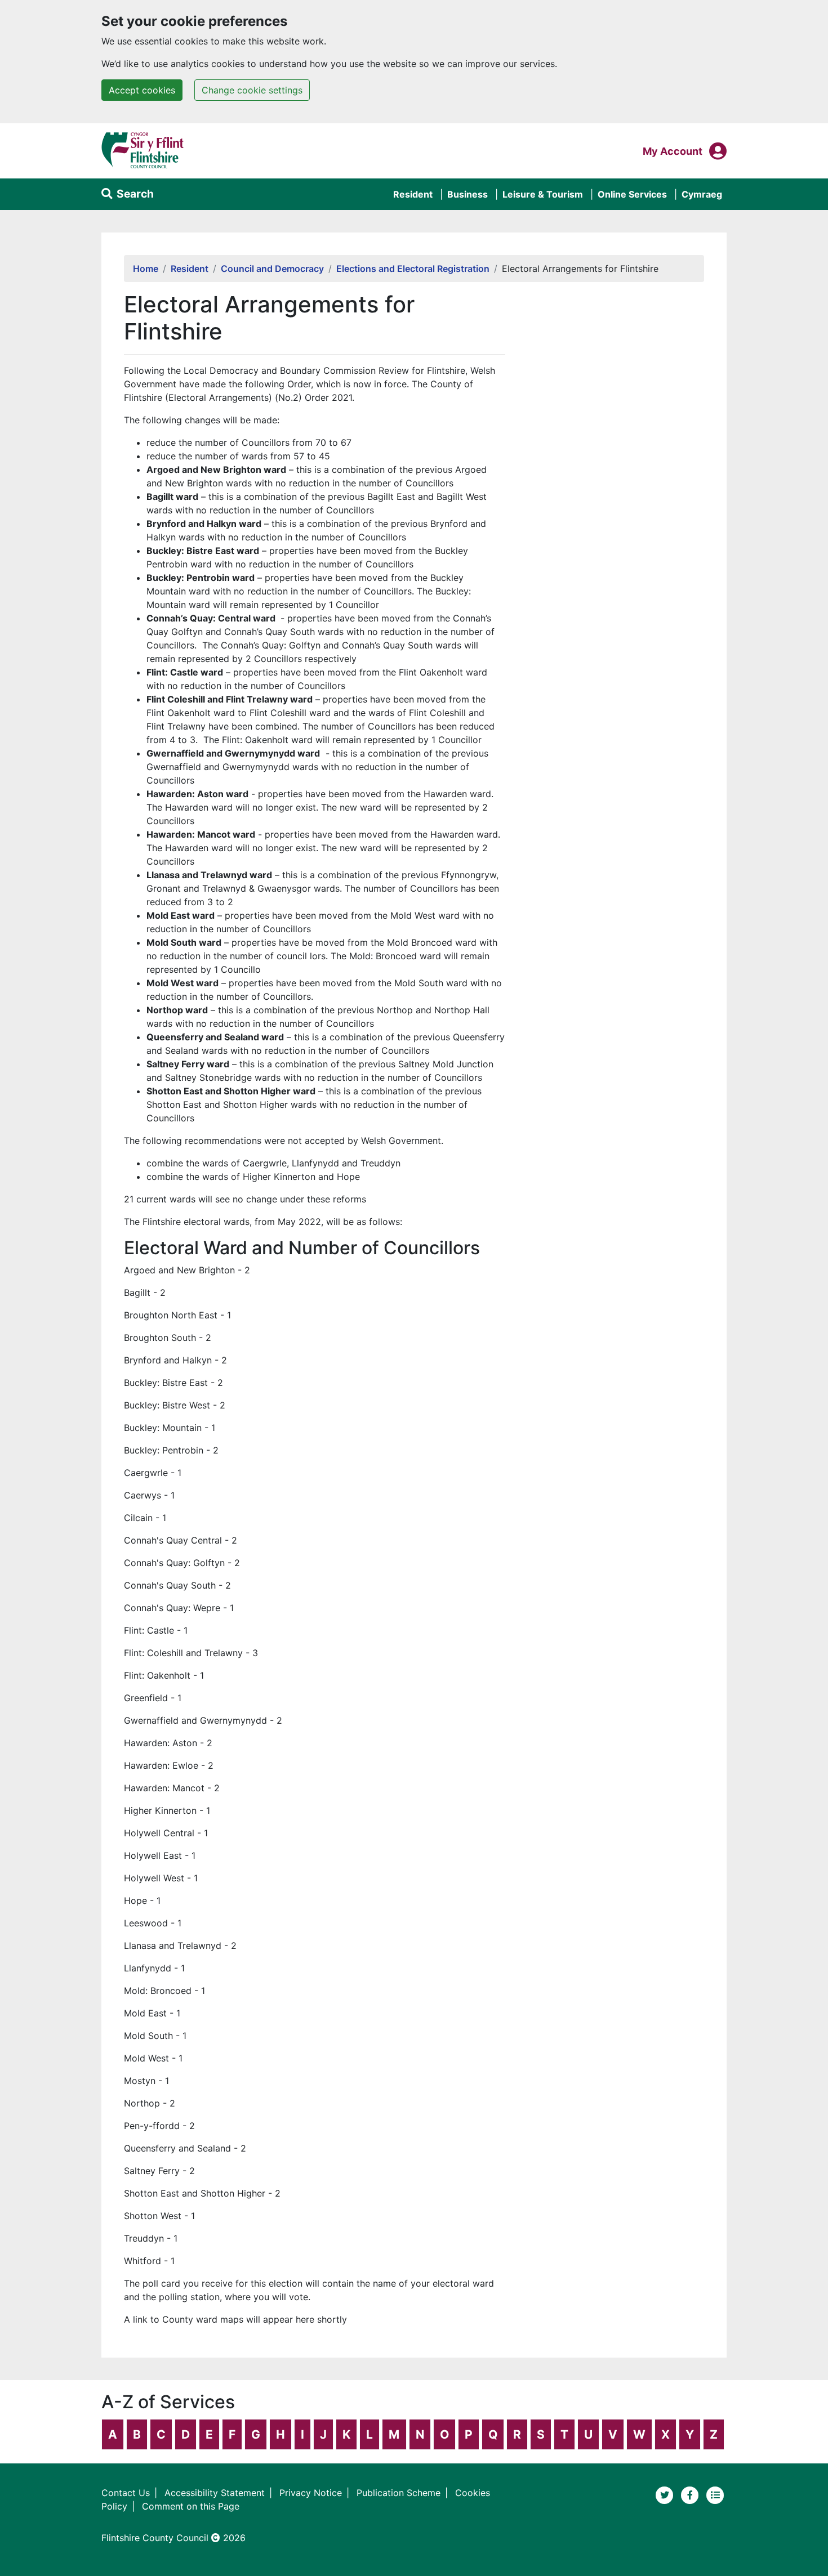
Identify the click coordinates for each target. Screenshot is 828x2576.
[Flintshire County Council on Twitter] (666, 2494)
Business (468, 194)
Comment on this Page (191, 2506)
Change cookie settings (252, 90)
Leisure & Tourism (543, 194)
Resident (413, 194)
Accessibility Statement (215, 2493)
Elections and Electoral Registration (413, 269)
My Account (673, 151)
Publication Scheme (399, 2493)
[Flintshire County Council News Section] (715, 2494)
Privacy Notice (311, 2493)
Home (146, 269)
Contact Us (126, 2493)
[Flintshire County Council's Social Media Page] (691, 2494)
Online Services (632, 194)
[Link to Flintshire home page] (143, 150)
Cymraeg (702, 194)
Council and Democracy (272, 269)
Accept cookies (142, 90)
